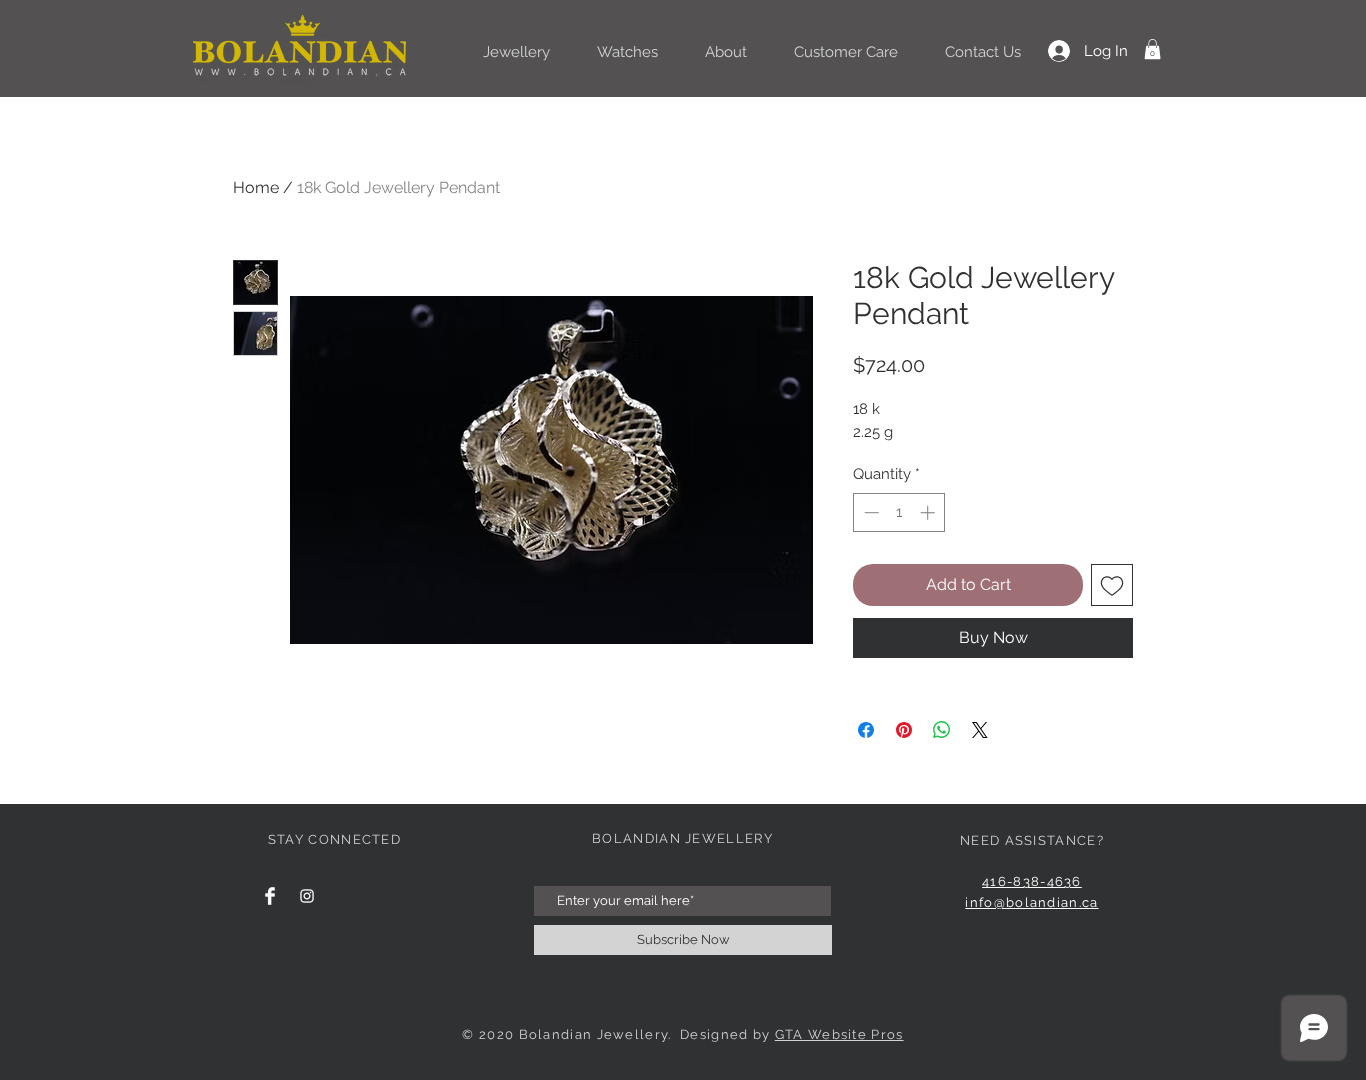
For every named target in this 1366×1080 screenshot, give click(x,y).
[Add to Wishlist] (1112, 585)
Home (256, 187)
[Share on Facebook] (866, 730)
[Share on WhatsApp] (942, 730)
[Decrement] (869, 512)
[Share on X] (980, 730)
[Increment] (929, 512)
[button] (1152, 49)
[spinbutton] (899, 512)
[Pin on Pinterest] (904, 730)
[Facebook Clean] (270, 896)
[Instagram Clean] (307, 896)
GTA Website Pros (839, 1034)
